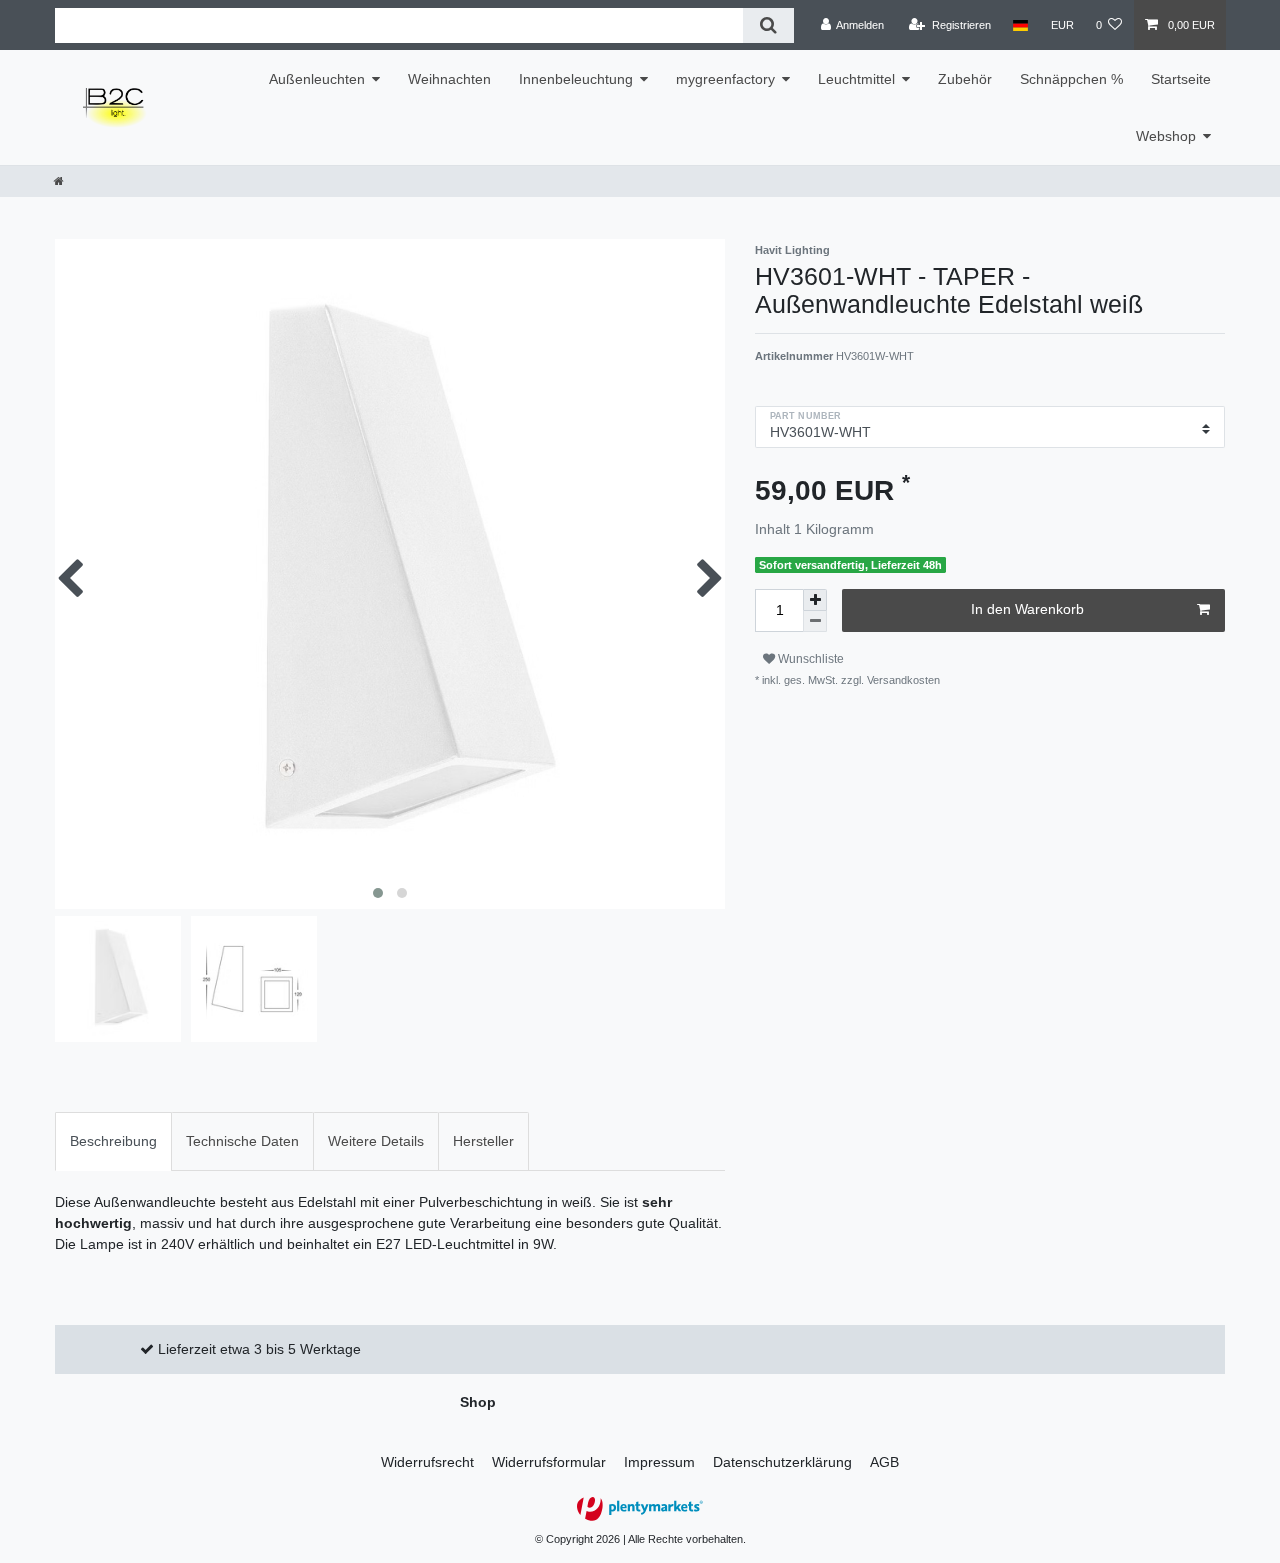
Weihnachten (449, 79)
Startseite (1181, 79)
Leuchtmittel (856, 79)
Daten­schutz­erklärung (782, 1462)
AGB (884, 1462)
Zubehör (965, 79)
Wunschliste (809, 659)
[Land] (1020, 25)
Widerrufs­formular (549, 1462)
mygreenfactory (725, 79)
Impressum (659, 1462)
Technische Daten (242, 1141)
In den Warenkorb (1027, 609)
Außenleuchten (317, 79)
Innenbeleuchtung (576, 79)
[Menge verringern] (815, 621)
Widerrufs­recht (427, 1462)
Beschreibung (113, 1141)
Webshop (1166, 136)
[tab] (113, 1141)
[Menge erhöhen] (815, 600)
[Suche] (768, 25)
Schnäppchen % (1071, 79)
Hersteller (483, 1141)
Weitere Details (376, 1141)
